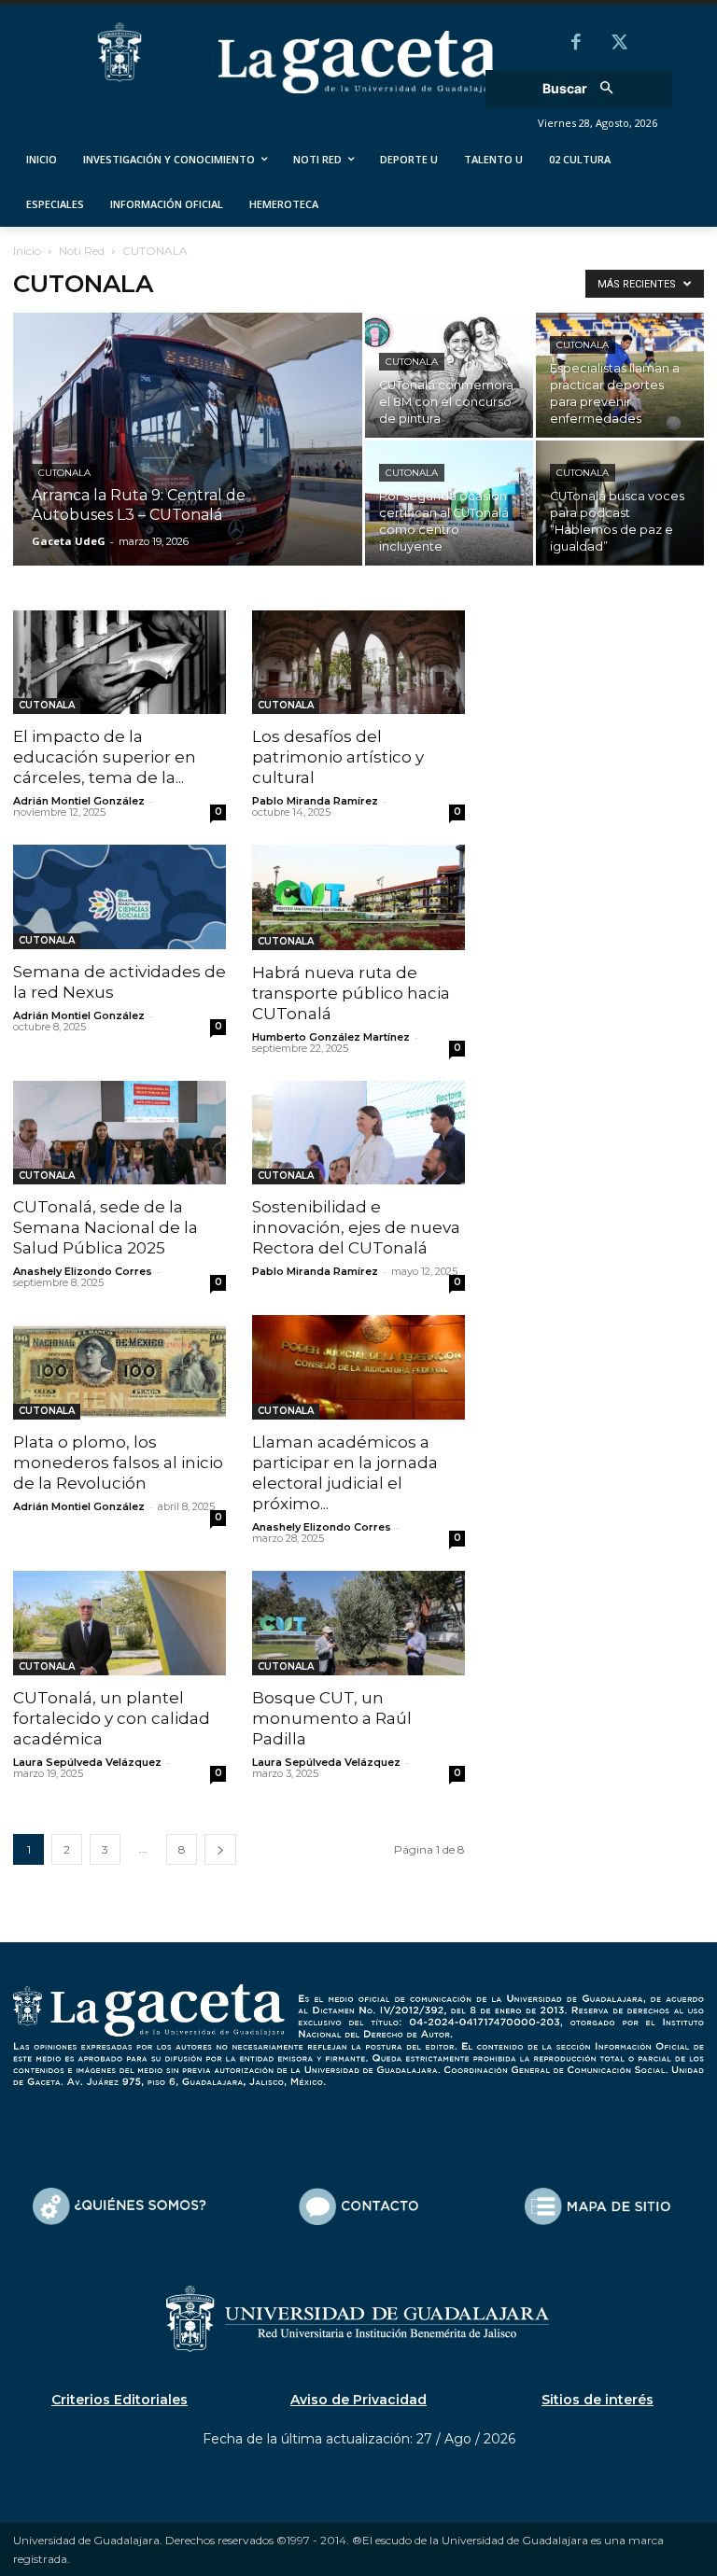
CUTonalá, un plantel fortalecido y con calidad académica (112, 1718)
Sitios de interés (597, 2400)
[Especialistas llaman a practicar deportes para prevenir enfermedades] (620, 375)
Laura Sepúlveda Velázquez (87, 1762)
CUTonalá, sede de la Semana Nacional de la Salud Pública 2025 (105, 1227)
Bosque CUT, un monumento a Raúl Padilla (332, 1718)
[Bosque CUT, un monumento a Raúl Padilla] (358, 1623)
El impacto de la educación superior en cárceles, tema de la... (105, 757)
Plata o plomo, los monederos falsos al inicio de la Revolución (118, 1463)
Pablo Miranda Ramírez (315, 801)
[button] (584, 89)
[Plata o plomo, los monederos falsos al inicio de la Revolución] (119, 1367)
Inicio (27, 251)
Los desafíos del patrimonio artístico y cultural (338, 757)
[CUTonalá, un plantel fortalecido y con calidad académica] (119, 1623)
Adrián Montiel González (79, 801)
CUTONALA (64, 473)
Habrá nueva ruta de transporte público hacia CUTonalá (351, 993)
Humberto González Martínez (331, 1037)
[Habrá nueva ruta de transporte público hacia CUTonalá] (358, 897)
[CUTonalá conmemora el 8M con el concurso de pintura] (449, 375)
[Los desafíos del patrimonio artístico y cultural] (358, 663)
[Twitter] (619, 44)
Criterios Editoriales (119, 2400)
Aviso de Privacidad (358, 2400)
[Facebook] (576, 44)
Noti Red (82, 251)
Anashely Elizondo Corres (83, 1271)
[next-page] (220, 1849)
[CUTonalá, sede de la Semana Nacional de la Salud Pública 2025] (119, 1133)
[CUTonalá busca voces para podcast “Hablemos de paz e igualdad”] (620, 503)
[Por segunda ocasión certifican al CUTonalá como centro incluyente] (449, 503)
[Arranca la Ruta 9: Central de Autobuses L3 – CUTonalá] (188, 464)
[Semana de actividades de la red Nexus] (119, 897)
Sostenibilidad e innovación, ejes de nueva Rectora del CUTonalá (356, 1227)
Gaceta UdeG (69, 541)
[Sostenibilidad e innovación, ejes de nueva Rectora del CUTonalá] (358, 1133)
